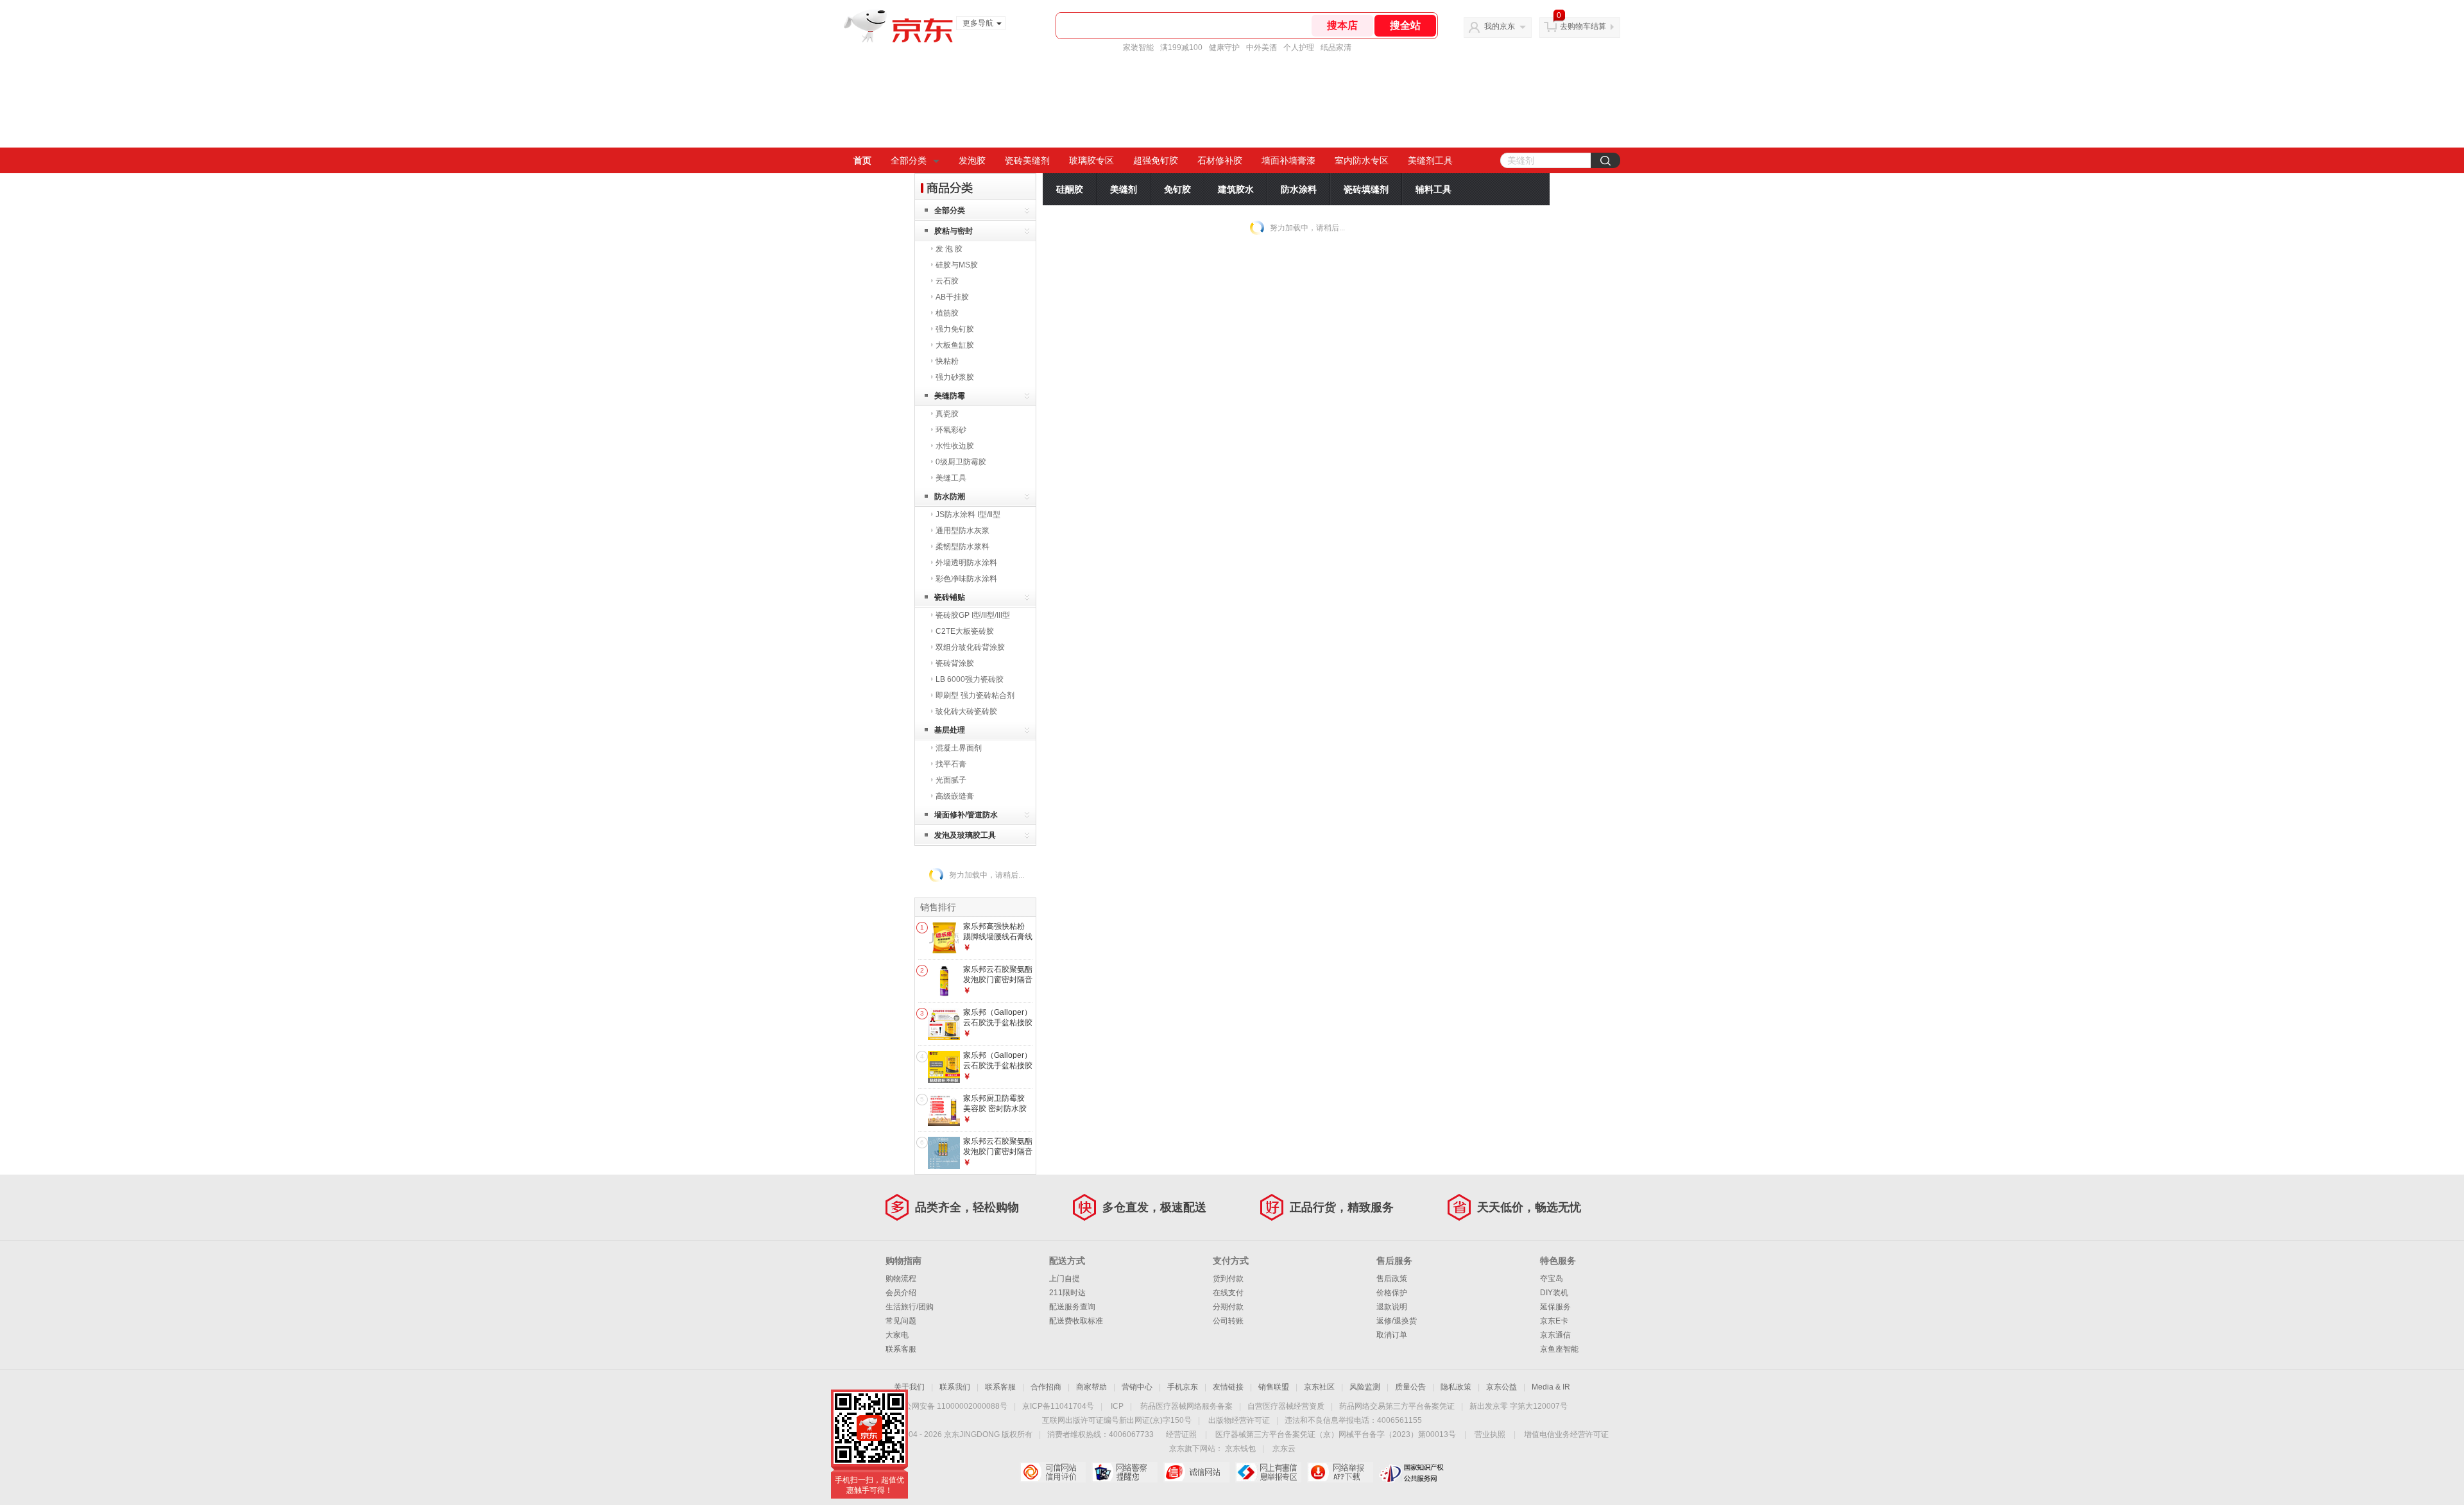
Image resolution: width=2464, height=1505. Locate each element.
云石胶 (947, 281)
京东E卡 (1554, 1321)
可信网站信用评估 (1053, 1472)
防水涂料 (1299, 189)
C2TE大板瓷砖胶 (965, 631)
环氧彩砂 (951, 430)
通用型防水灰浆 (963, 531)
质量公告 (1410, 1387)
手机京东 (1183, 1387)
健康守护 (1224, 47)
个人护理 (1299, 47)
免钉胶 (1177, 189)
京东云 (1284, 1449)
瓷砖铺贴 (950, 597)
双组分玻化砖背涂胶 (970, 647)
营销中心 (1137, 1387)
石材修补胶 (1220, 160)
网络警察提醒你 (1125, 1472)
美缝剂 (1124, 189)
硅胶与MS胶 (957, 265)
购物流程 (901, 1279)
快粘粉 (947, 361)
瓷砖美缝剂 (1027, 160)
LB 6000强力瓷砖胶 (970, 679)
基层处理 (950, 730)
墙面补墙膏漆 (1288, 160)
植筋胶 (947, 313)
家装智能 (1138, 47)
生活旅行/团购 (910, 1307)
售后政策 (1392, 1279)
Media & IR (1551, 1387)
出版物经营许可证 (1239, 1420)
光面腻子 (951, 780)
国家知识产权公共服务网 (1412, 1472)
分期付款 (1228, 1307)
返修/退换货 (1397, 1321)
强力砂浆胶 (955, 377)
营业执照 (1490, 1434)
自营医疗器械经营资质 (1286, 1406)
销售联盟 (1274, 1387)
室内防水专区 (1362, 160)
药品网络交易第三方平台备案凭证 (1397, 1406)
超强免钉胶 (1156, 160)
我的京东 (1500, 26)
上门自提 (1065, 1279)
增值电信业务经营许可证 (1566, 1434)
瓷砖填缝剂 (1366, 189)
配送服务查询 (1072, 1307)
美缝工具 (951, 478)
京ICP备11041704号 (1058, 1406)
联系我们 (955, 1387)
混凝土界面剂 (959, 748)
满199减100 (1181, 47)
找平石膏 (951, 764)
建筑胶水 (1236, 189)
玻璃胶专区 (1091, 160)
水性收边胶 (955, 446)
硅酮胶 (1070, 189)
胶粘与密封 (954, 231)
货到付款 (1228, 1279)
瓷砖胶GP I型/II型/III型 (973, 615)
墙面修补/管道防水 (966, 815)
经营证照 (1181, 1434)
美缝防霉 (950, 396)
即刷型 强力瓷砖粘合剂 (975, 695)
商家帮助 (1091, 1387)
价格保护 (1392, 1293)
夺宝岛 (1552, 1279)
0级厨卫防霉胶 (961, 462)
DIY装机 (1554, 1293)
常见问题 (901, 1321)
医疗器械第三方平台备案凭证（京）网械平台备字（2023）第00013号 (1336, 1434)
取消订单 (1392, 1335)
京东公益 (1502, 1387)
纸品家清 (1336, 47)
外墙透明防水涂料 (966, 563)
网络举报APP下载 (1340, 1472)
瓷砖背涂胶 (955, 663)
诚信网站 (1196, 1472)
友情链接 (1228, 1387)
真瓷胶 (947, 414)
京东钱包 (1240, 1449)
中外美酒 (1262, 47)
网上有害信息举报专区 (1268, 1472)
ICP (1117, 1406)
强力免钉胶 (955, 329)
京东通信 (1555, 1335)
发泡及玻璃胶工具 (965, 835)
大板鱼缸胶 (955, 345)
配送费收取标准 (1076, 1321)
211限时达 (1067, 1293)
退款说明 (1392, 1307)
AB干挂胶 (952, 297)
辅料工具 (1433, 189)
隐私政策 (1456, 1387)
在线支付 (1228, 1293)
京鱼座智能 (1559, 1349)
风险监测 (1365, 1387)
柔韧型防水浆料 (963, 547)
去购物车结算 (1583, 26)
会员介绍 (901, 1293)
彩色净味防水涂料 (966, 579)
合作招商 (1046, 1387)
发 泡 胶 (949, 249)
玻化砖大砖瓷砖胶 (966, 711)
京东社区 (1319, 1387)
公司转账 (1228, 1321)
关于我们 (909, 1387)
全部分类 (909, 160)
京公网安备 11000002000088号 (952, 1406)
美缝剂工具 (1430, 160)
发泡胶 (972, 160)
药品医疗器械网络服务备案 (1186, 1406)
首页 (862, 160)
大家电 (897, 1335)
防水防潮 (950, 497)
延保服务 (1555, 1307)
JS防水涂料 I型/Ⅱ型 (968, 514)
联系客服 (901, 1349)
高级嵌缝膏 (955, 796)
